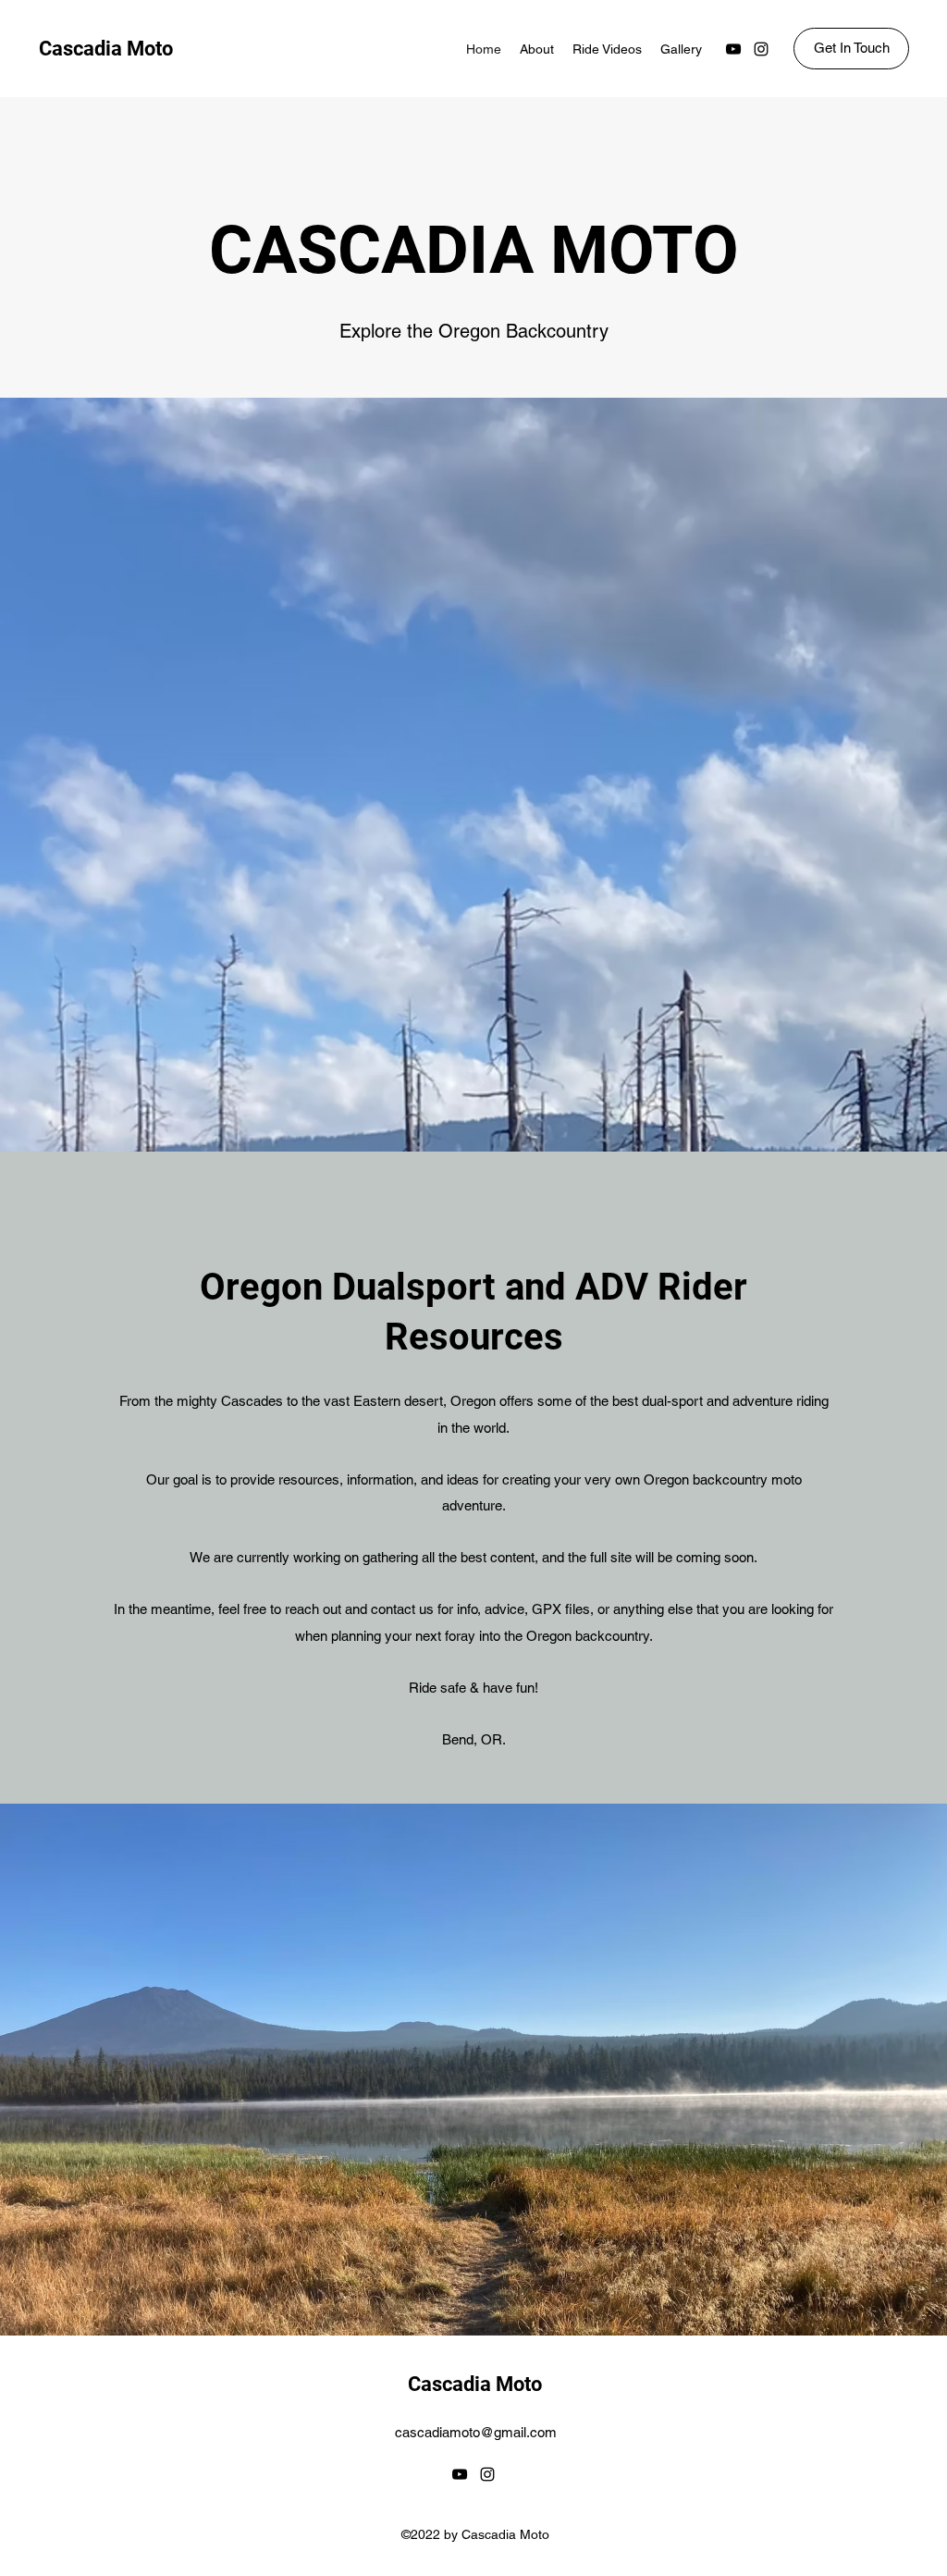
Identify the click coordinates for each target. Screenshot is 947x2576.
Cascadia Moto (106, 49)
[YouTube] (733, 49)
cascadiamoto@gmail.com (476, 2432)
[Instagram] (761, 49)
